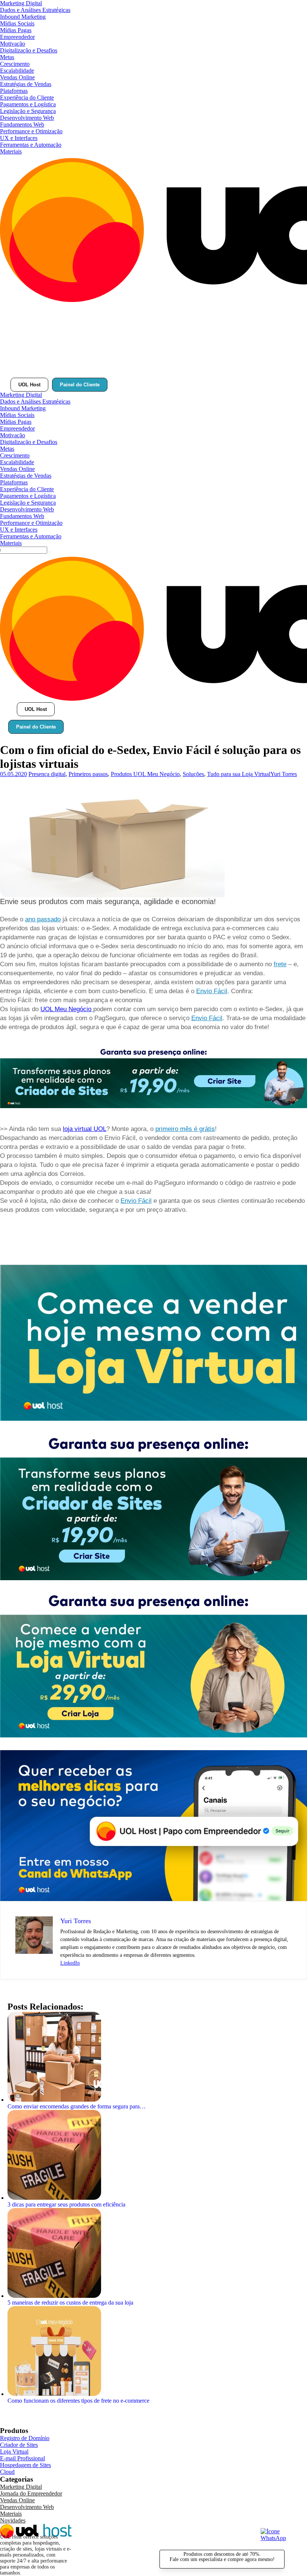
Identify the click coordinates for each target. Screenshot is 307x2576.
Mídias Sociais (17, 23)
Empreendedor (17, 37)
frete (280, 964)
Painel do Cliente (80, 385)
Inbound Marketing (23, 17)
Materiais (11, 151)
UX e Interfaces (19, 138)
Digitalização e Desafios (29, 50)
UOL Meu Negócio (66, 1009)
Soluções (193, 774)
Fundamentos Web (22, 124)
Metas (7, 57)
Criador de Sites (19, 2445)
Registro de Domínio (25, 2438)
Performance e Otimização (31, 131)
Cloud (7, 2472)
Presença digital (47, 774)
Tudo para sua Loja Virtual (239, 774)
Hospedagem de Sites (25, 2465)
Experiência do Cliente (27, 98)
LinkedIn (70, 1963)
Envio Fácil (212, 991)
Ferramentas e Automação (31, 145)
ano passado (43, 919)
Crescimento (15, 64)
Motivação (13, 44)
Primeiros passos (88, 774)
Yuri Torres (284, 774)
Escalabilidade (17, 71)
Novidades (13, 2520)
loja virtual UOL (85, 1129)
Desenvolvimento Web (27, 118)
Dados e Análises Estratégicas (35, 10)
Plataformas (14, 91)
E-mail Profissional (22, 2458)
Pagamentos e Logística (28, 104)
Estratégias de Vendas (26, 84)
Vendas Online (17, 77)
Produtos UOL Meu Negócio (145, 774)
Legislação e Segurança (28, 111)
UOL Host (29, 385)
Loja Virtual (14, 2452)
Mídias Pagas (16, 30)
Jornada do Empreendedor (31, 2493)
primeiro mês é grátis (185, 1129)
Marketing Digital (21, 3)
